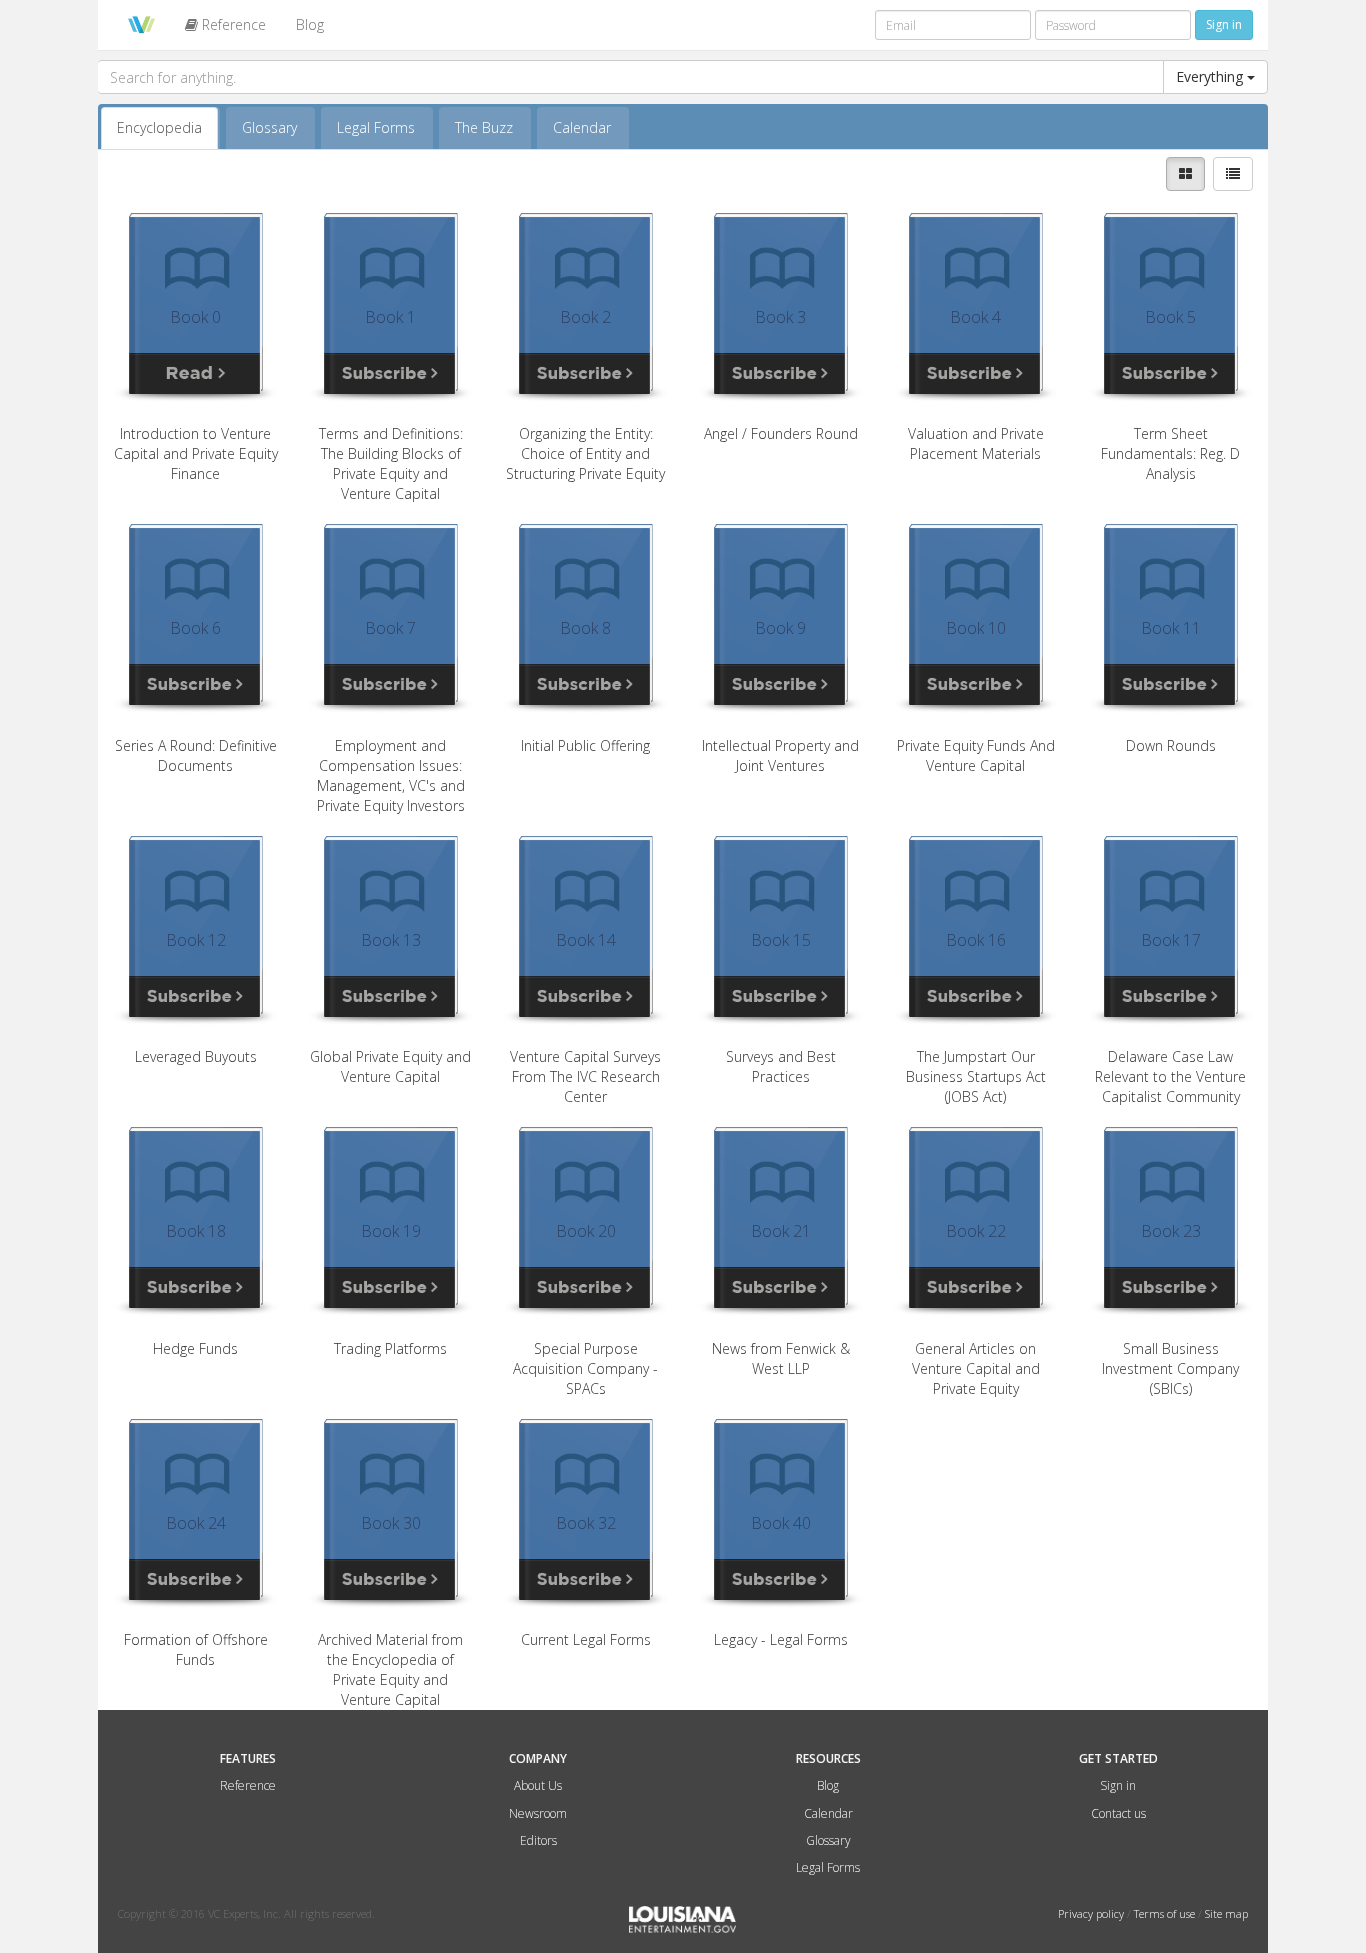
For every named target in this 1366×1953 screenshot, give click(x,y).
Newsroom (538, 1813)
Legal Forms (376, 127)
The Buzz (484, 127)
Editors (538, 1840)
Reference (232, 24)
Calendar (582, 127)
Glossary (269, 127)
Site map (1226, 1913)
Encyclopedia (159, 127)
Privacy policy (1092, 1913)
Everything (1211, 76)
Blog (310, 24)
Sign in (1118, 1785)
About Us (538, 1785)
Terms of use (1166, 1913)
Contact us (1118, 1813)
